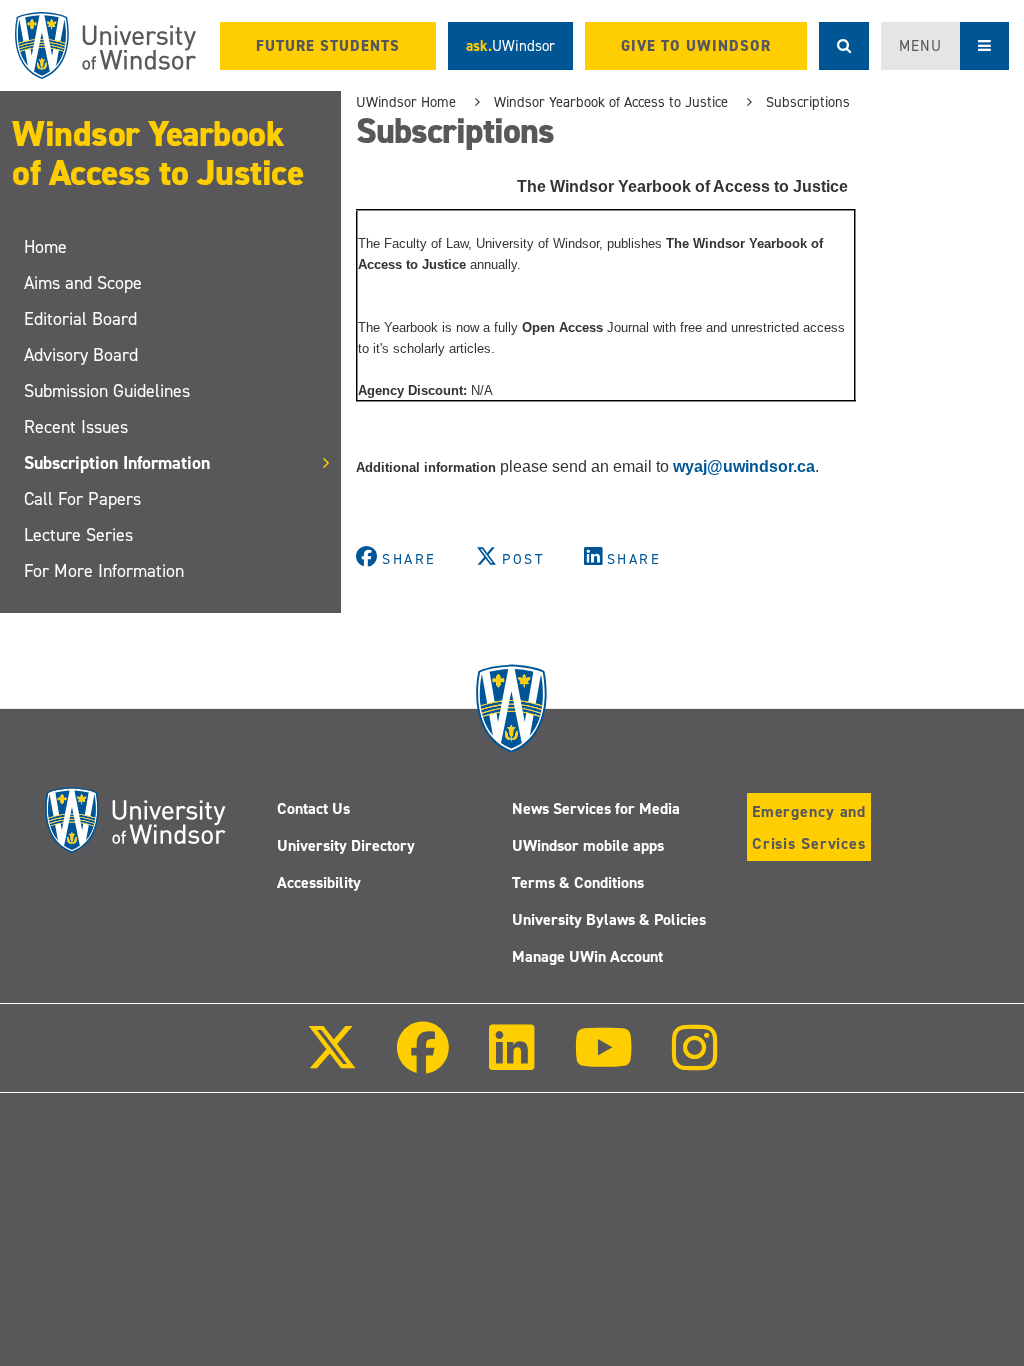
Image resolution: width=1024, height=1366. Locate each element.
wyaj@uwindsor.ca (744, 466)
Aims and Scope (83, 283)
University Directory (346, 845)
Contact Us (313, 808)
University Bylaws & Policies (609, 919)
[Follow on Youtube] (603, 1061)
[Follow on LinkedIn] (511, 1061)
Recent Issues (76, 427)
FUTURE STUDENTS (328, 46)
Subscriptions (808, 102)
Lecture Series (78, 535)
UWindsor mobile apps (588, 845)
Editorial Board (80, 319)
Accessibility (319, 882)
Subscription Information (117, 463)
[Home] (105, 45)
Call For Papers (82, 499)
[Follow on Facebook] (423, 1061)
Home (45, 247)
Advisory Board (81, 355)
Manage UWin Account (587, 956)
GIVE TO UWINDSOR (696, 46)
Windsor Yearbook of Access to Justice (157, 153)
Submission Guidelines (107, 391)
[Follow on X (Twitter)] (332, 1061)
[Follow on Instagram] (695, 1061)
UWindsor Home (406, 102)
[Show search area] (844, 46)
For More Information (104, 571)
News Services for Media (596, 808)
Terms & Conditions (578, 882)
